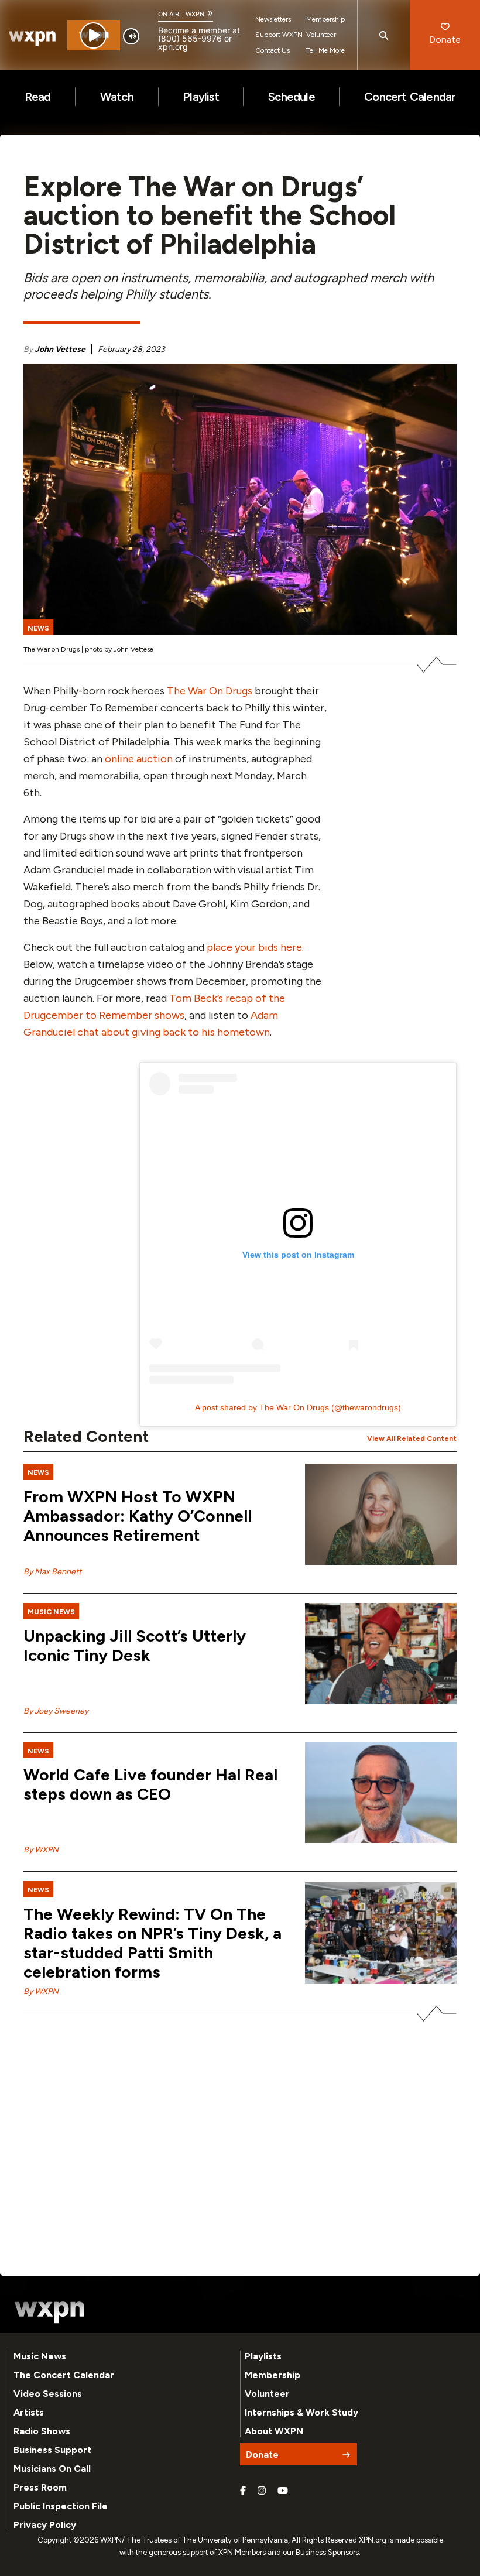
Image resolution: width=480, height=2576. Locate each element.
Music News (40, 2356)
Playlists (263, 2356)
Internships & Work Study (301, 2412)
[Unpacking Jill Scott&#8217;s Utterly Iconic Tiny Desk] (381, 1654)
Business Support (52, 2450)
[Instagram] (262, 2491)
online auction (139, 759)
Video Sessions (48, 2394)
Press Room (40, 2487)
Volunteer (321, 35)
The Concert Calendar (64, 2375)
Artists (29, 2412)
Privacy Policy (45, 2525)
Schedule (292, 97)
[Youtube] (283, 2491)
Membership (325, 19)
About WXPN (274, 2431)
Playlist (201, 97)
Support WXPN (279, 35)
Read (38, 97)
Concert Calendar (410, 97)
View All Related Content (412, 1438)
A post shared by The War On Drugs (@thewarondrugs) (298, 1407)
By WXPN (41, 1850)
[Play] (93, 35)
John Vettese (60, 349)
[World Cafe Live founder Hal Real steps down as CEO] (381, 1793)
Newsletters (273, 19)
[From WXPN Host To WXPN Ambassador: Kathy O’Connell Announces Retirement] (381, 1514)
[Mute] (131, 36)
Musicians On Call (52, 2469)
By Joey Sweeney (56, 1711)
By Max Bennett (52, 1572)
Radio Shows (42, 2431)
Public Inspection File (61, 2506)
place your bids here (254, 947)
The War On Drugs (210, 691)
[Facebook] (243, 2491)
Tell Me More (325, 50)
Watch (117, 97)
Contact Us (272, 50)
